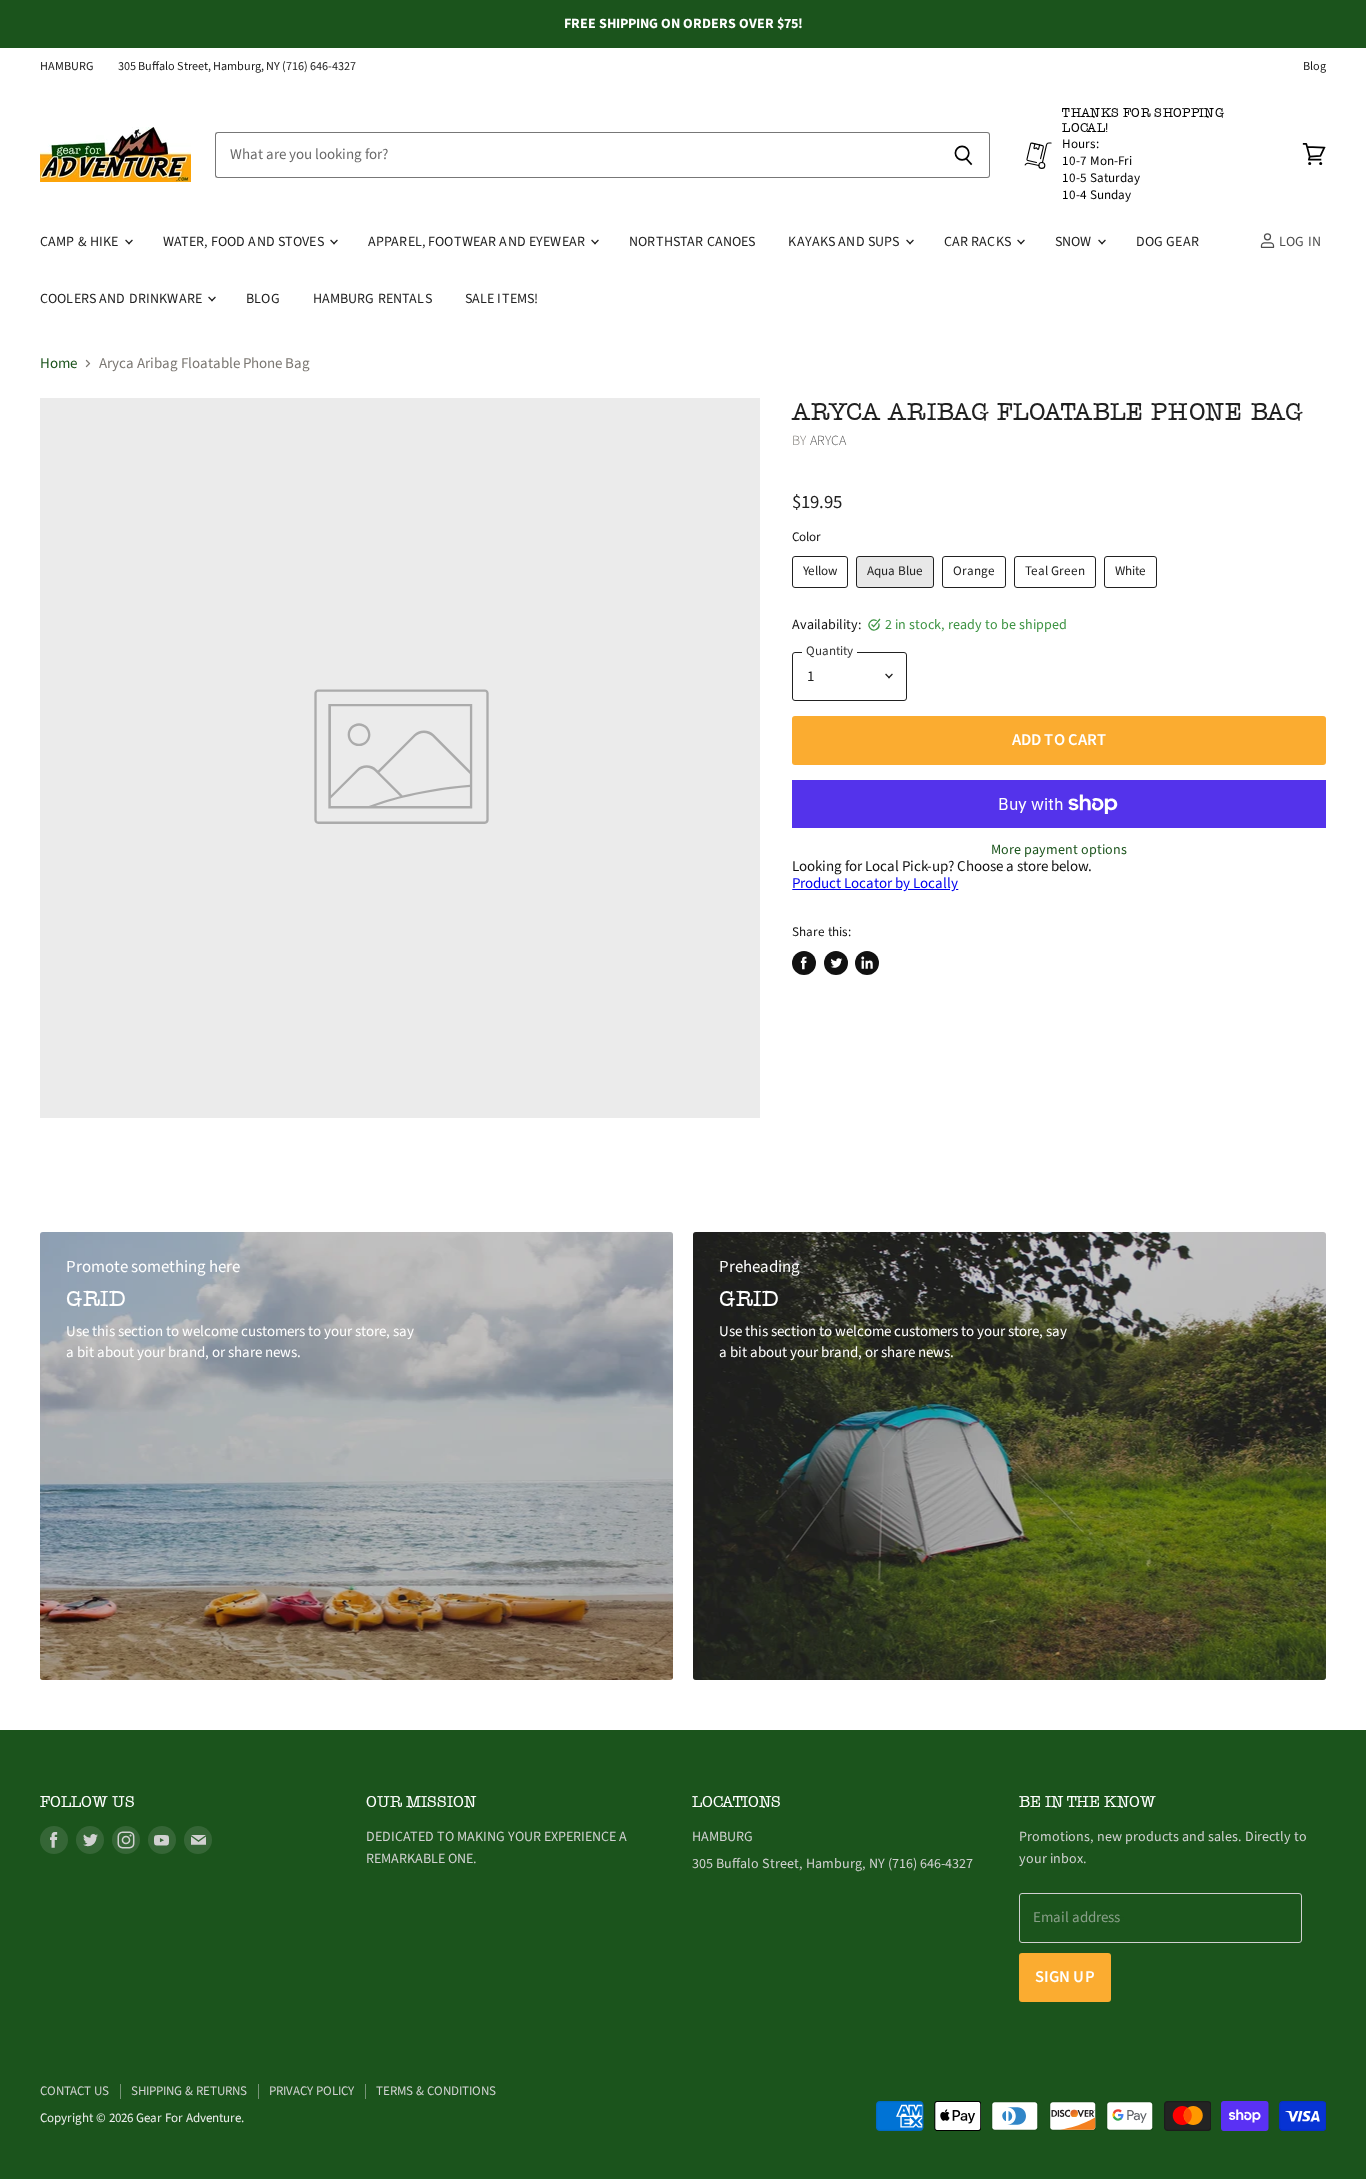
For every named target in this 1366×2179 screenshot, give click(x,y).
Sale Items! (502, 299)
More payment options (1059, 850)
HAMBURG (67, 67)
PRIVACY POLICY (311, 2091)
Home (58, 363)
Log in (1298, 242)
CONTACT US (74, 2091)
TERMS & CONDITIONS (436, 2091)
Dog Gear (1167, 242)
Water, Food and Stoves (245, 242)
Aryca (828, 441)
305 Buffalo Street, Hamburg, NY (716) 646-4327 (237, 67)
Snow (1075, 242)
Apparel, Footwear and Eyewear (478, 242)
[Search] (963, 155)
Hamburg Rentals (372, 299)
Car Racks (979, 242)
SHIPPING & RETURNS (189, 2091)
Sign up (1065, 1977)
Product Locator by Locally (875, 883)
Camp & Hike (81, 242)
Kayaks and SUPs (845, 242)
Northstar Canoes (692, 242)
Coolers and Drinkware (122, 299)
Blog (1314, 67)
